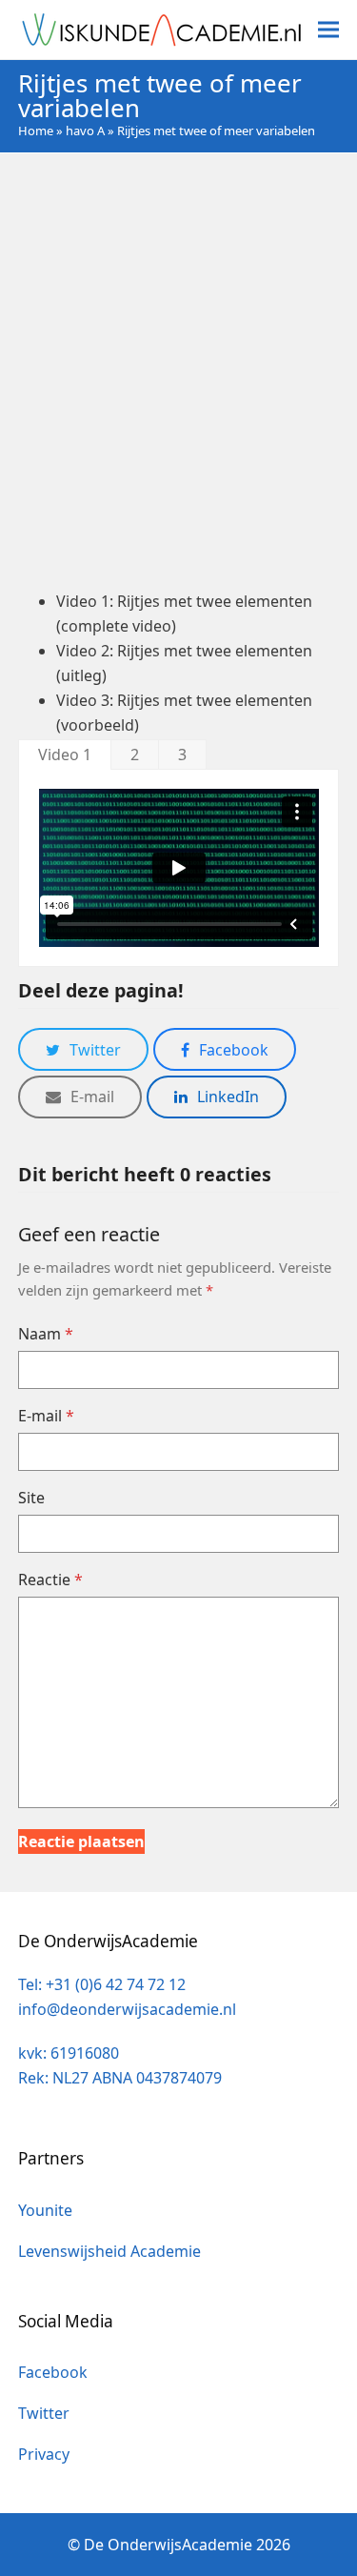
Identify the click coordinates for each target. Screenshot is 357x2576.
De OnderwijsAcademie (168, 2545)
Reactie (50, 1580)
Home (36, 131)
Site (31, 1498)
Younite (45, 2210)
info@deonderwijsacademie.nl (127, 2009)
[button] (328, 30)
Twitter (44, 2413)
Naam (46, 1334)
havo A (85, 131)
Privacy (44, 2454)
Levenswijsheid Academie (109, 2251)
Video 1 (65, 755)
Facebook (53, 2372)
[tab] (65, 754)
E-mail (46, 1416)
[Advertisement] (178, 370)
